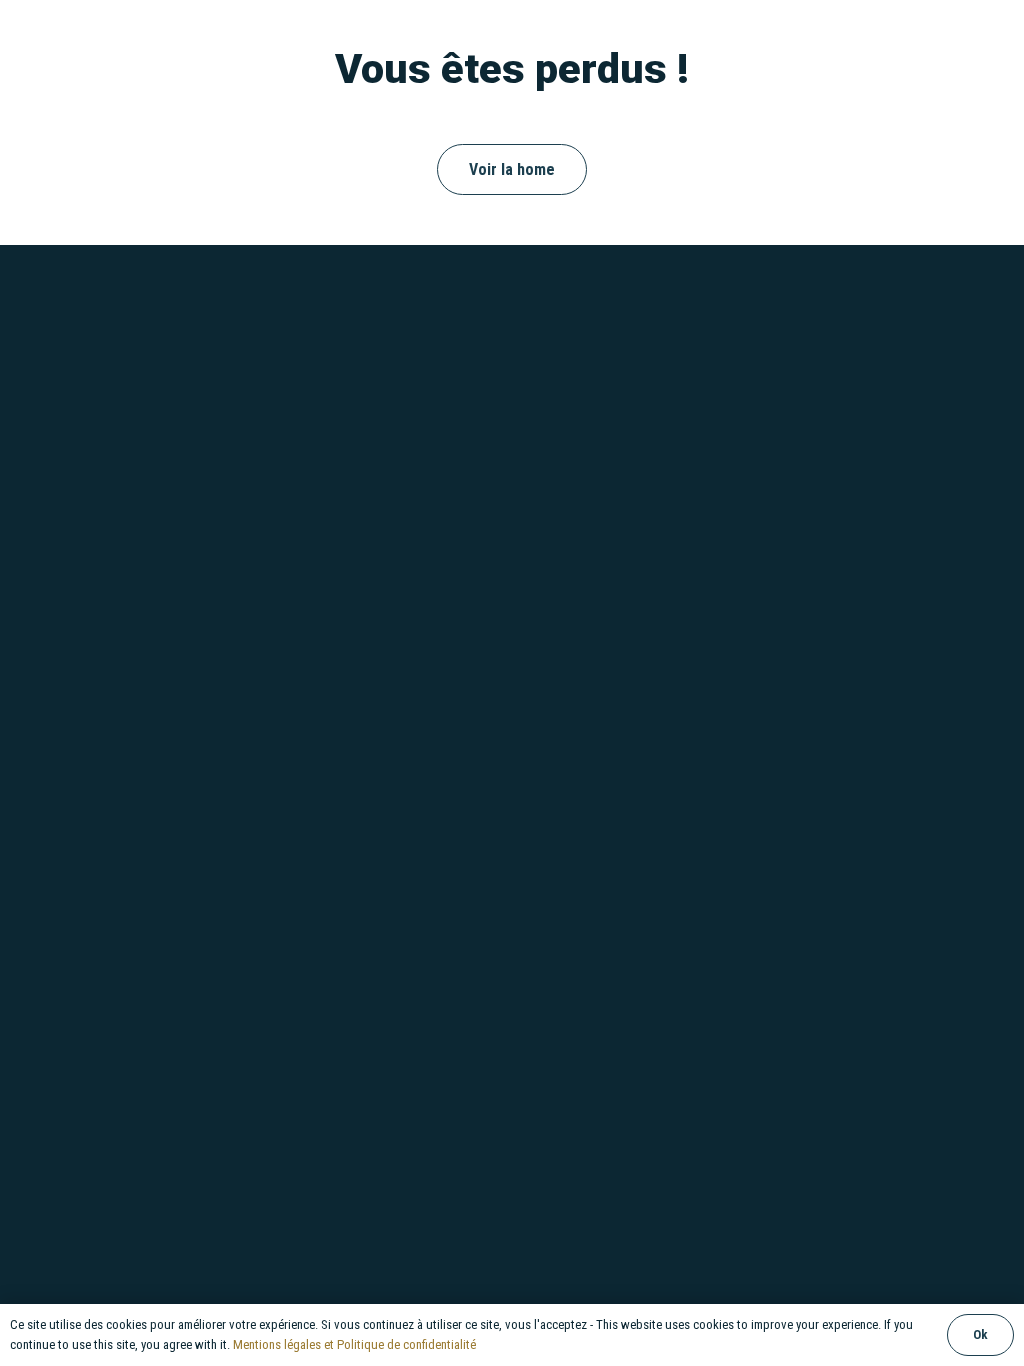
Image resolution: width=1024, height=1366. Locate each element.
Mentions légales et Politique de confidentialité (354, 1344)
